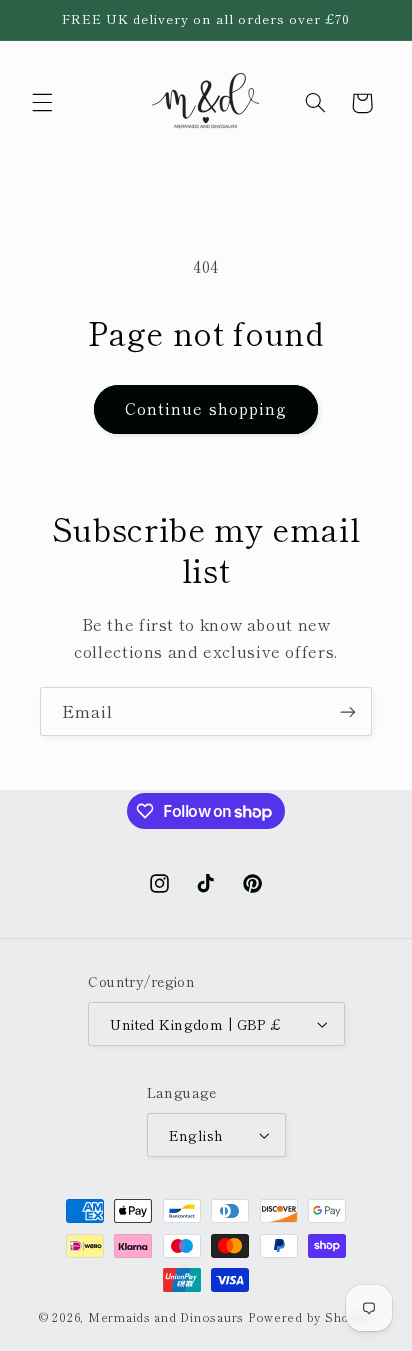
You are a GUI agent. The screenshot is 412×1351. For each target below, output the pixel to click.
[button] (42, 103)
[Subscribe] (348, 711)
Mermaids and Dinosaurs (166, 1317)
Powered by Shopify (310, 1317)
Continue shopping (206, 408)
